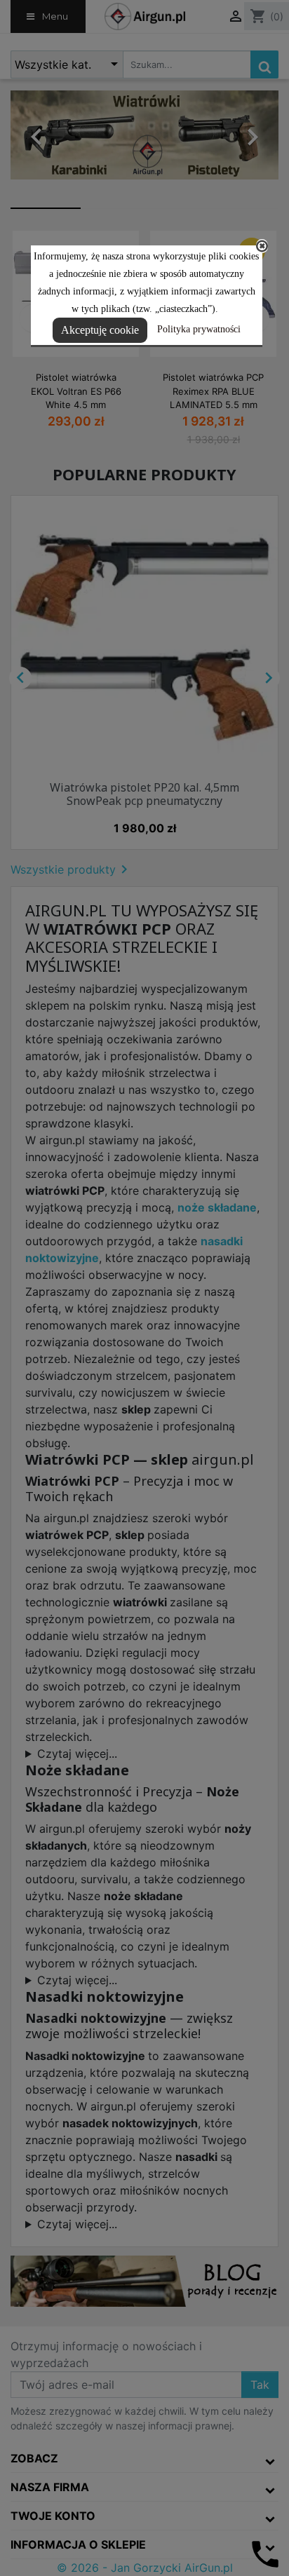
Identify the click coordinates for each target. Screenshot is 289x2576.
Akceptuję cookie (100, 330)
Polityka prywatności (199, 329)
